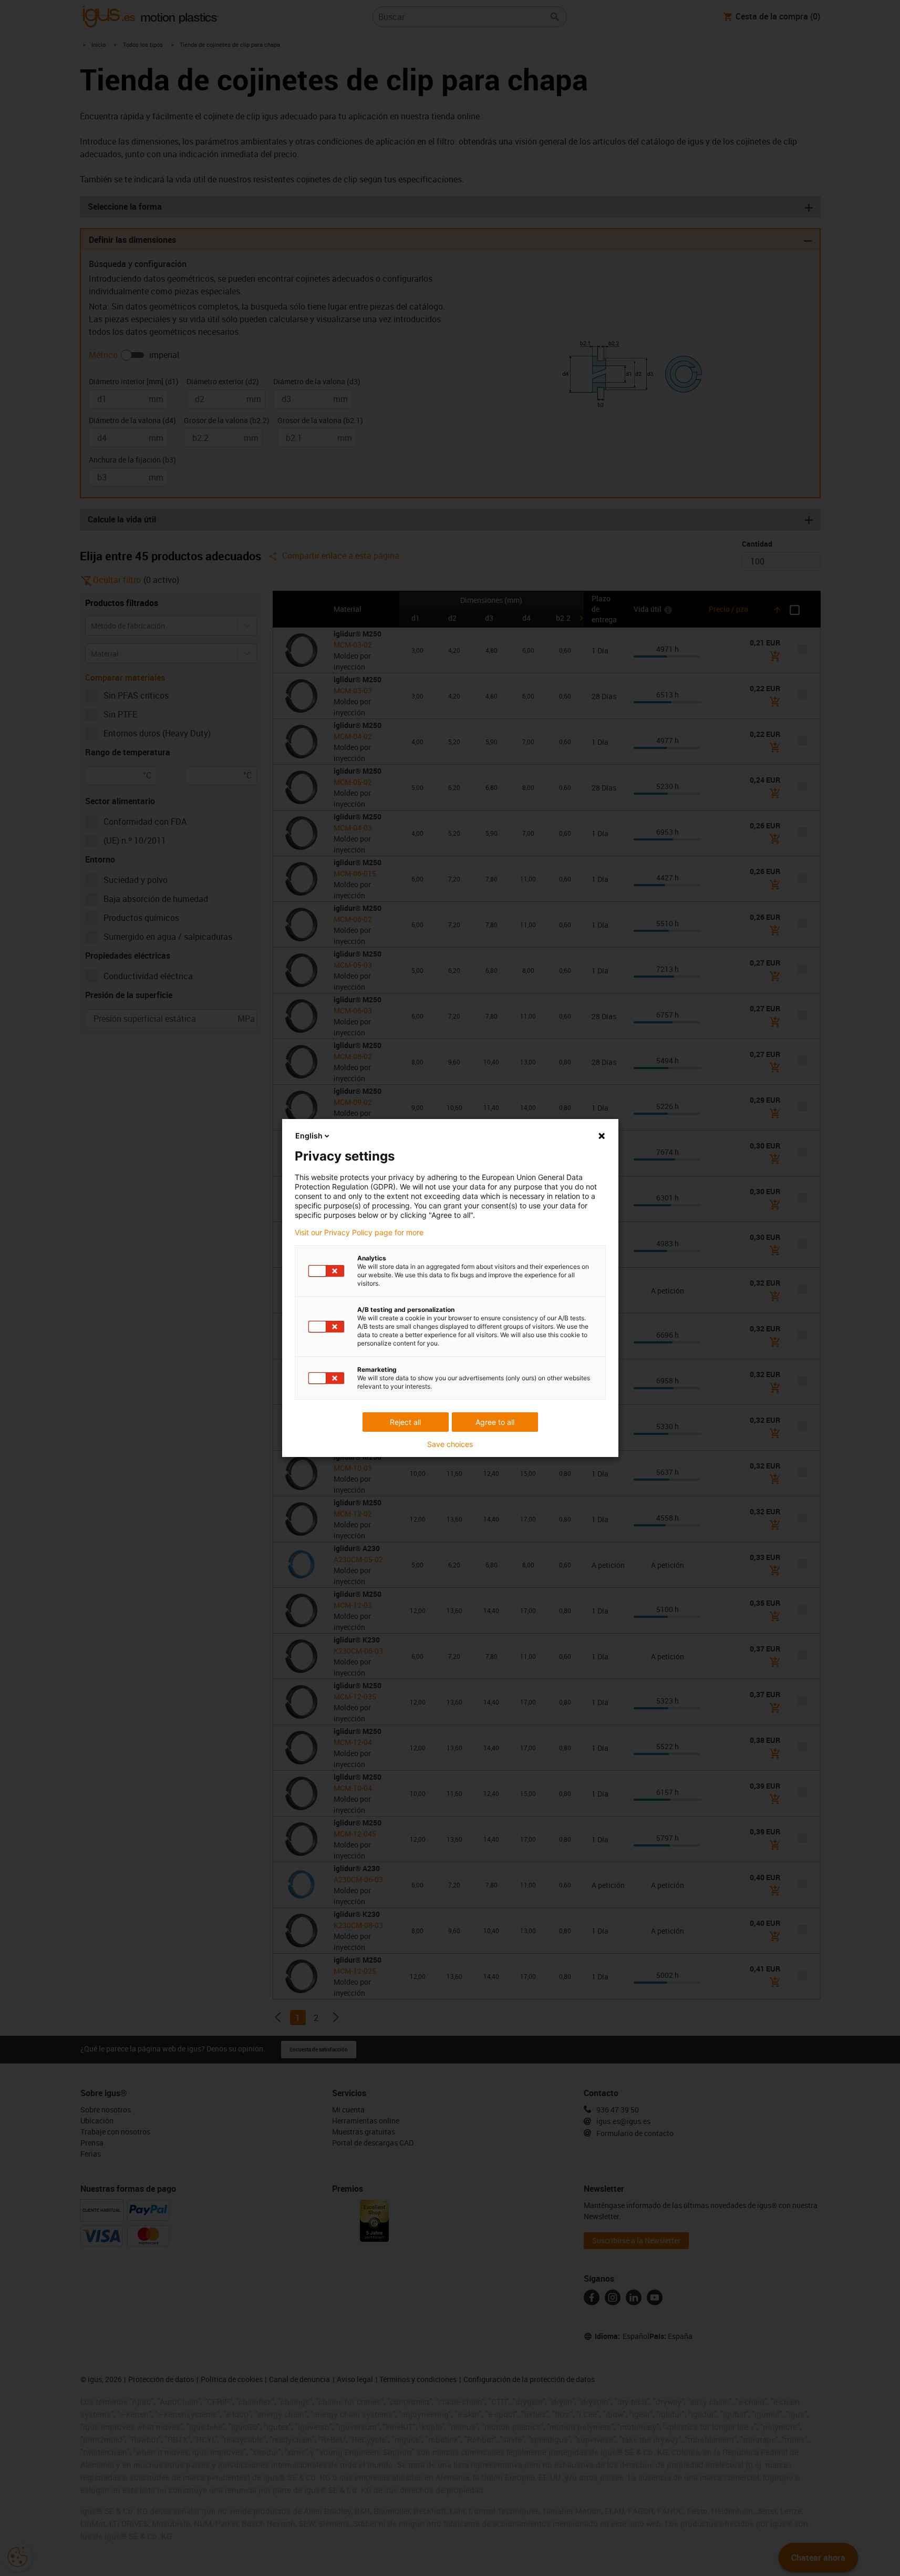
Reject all (405, 1422)
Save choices (450, 1444)
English (309, 1136)
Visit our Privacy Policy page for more (359, 1233)
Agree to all (495, 1422)
